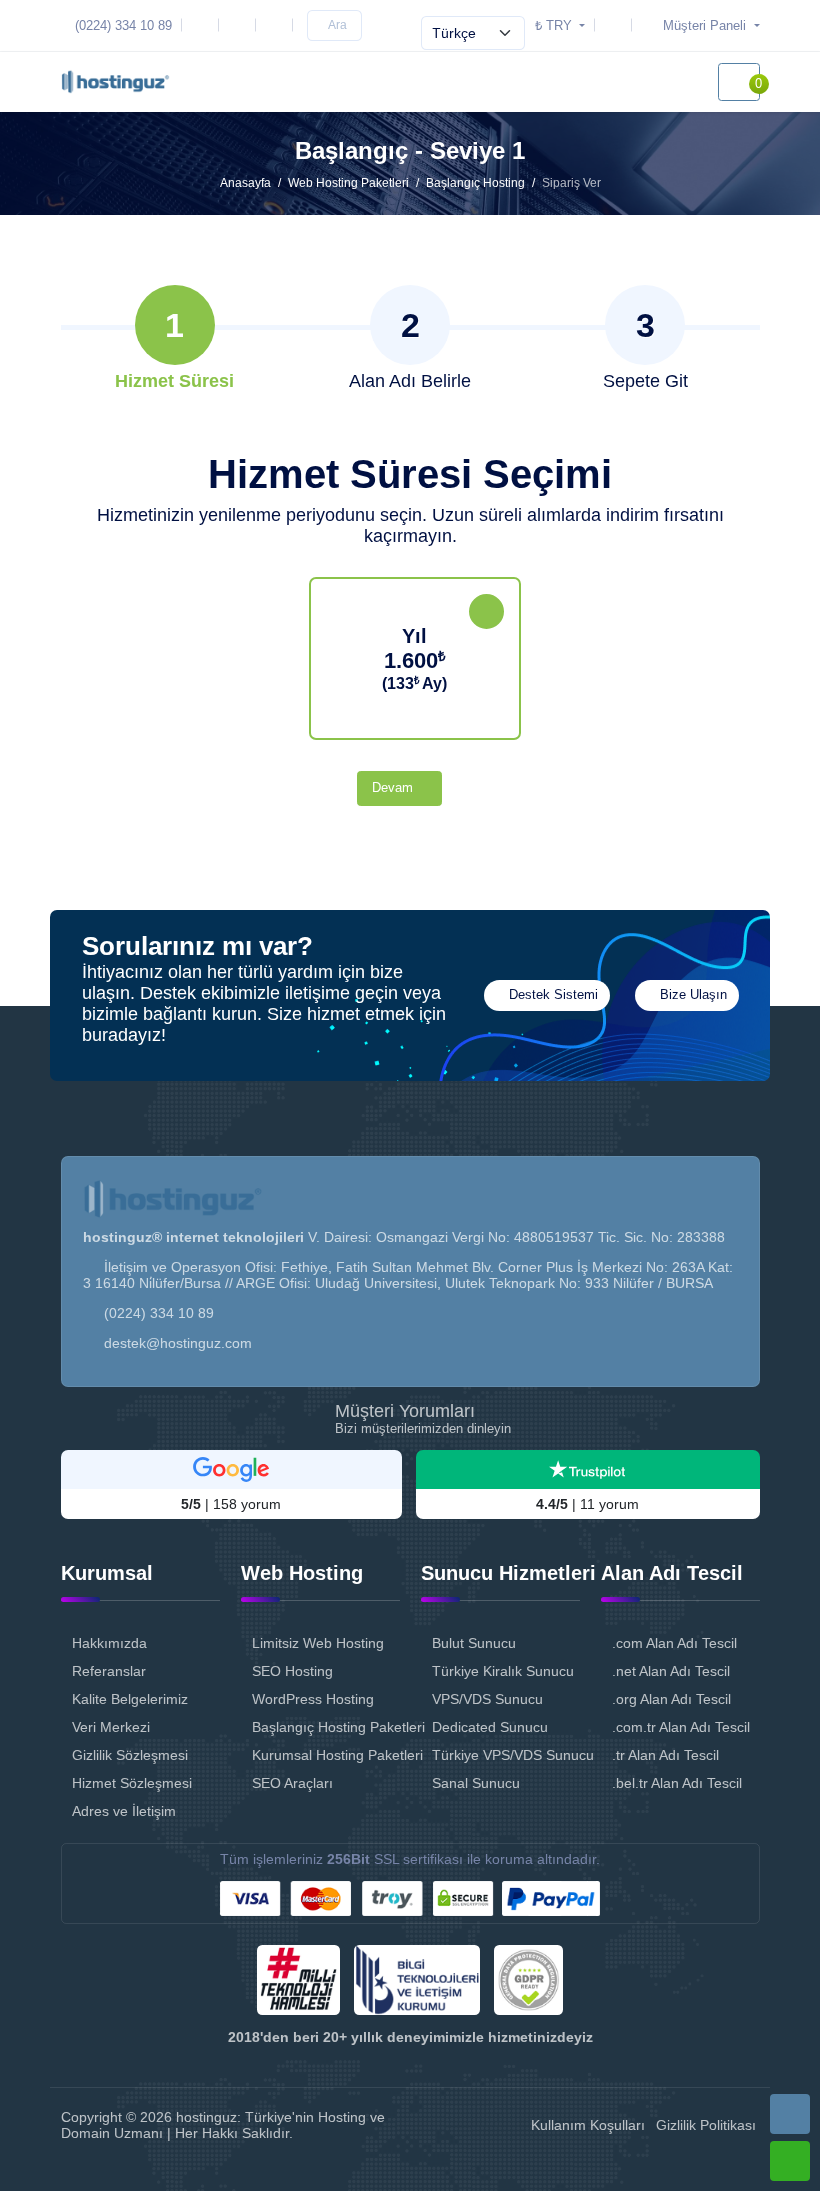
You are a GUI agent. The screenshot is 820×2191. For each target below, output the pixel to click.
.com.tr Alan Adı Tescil (681, 1727)
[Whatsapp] (790, 2161)
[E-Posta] (204, 25)
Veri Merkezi (111, 1727)
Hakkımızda (109, 1643)
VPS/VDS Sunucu (487, 1699)
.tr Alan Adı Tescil (665, 1755)
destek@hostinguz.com (178, 1343)
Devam (394, 788)
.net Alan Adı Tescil (671, 1671)
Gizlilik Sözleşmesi (130, 1755)
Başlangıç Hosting (475, 183)
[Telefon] (790, 2114)
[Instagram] (241, 25)
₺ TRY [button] (555, 25)
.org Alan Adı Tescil (671, 1699)
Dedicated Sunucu (490, 1727)
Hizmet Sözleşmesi (132, 1783)
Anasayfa (245, 183)
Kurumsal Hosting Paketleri (326, 1755)
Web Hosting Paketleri (348, 183)
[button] (699, 25)
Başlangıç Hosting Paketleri (326, 1727)
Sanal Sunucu (476, 1783)
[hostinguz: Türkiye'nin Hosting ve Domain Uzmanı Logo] (115, 81)
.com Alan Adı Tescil (674, 1643)
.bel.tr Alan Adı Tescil (677, 1783)
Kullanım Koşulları (588, 2125)
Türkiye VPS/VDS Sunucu (506, 1755)
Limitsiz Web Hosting (318, 1643)
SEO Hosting (292, 1671)
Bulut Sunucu (474, 1643)
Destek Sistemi (551, 995)
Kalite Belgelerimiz (130, 1699)
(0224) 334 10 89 (159, 1313)
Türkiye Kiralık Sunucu (503, 1671)
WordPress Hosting (313, 1699)
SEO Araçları (292, 1783)
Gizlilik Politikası (706, 2125)
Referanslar (109, 1671)
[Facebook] (278, 25)
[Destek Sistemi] (617, 25)
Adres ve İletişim (124, 1811)
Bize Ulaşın (691, 995)
